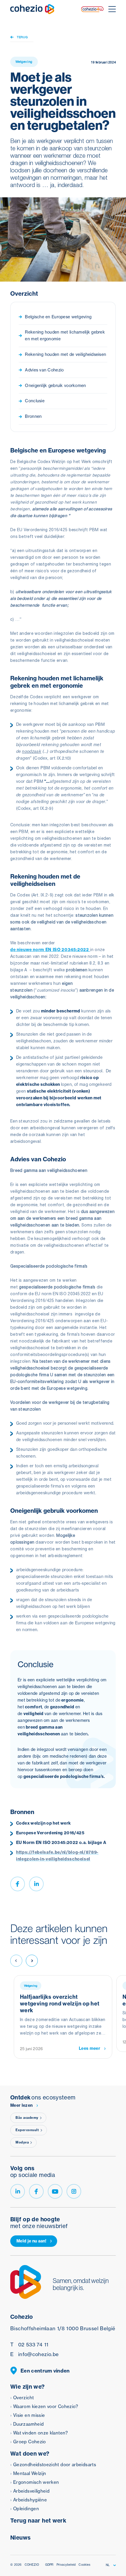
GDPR (49, 2565)
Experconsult (27, 2130)
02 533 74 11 (29, 2344)
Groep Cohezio (30, 2442)
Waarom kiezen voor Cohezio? (46, 2406)
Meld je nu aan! (31, 2241)
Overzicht (23, 2398)
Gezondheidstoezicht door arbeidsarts (55, 2465)
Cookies (84, 2565)
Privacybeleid (66, 2565)
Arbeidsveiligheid (31, 2491)
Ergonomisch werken (36, 2482)
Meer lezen (21, 2105)
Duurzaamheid (28, 2424)
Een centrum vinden (45, 2371)
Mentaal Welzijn (30, 2473)
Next (32, 1961)
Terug (22, 37)
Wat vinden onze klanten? (41, 2433)
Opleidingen (26, 2509)
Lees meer (90, 2048)
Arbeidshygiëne (30, 2500)
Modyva (22, 2142)
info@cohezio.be (34, 2354)
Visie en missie (29, 2415)
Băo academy (27, 2118)
